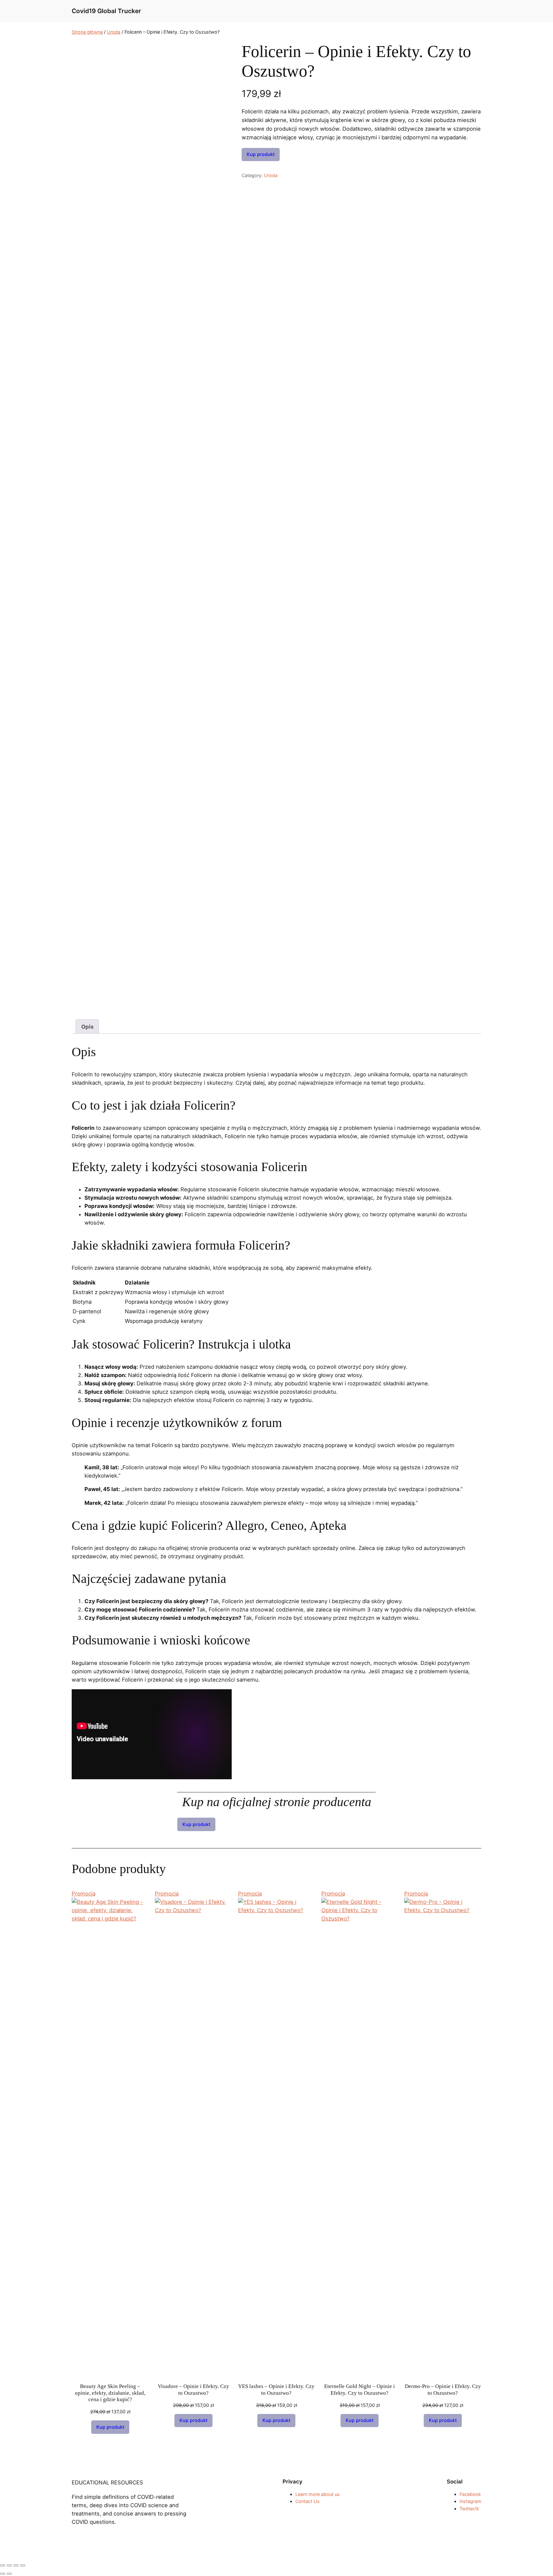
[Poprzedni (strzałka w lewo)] (3, 2574)
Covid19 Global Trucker (106, 11)
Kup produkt (261, 154)
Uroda (114, 32)
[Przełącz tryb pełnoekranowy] (9, 2565)
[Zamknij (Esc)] (23, 2565)
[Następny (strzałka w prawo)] (9, 2574)
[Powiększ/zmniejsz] (3, 2565)
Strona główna (87, 32)
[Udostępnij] (16, 2565)
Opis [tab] (87, 1027)
